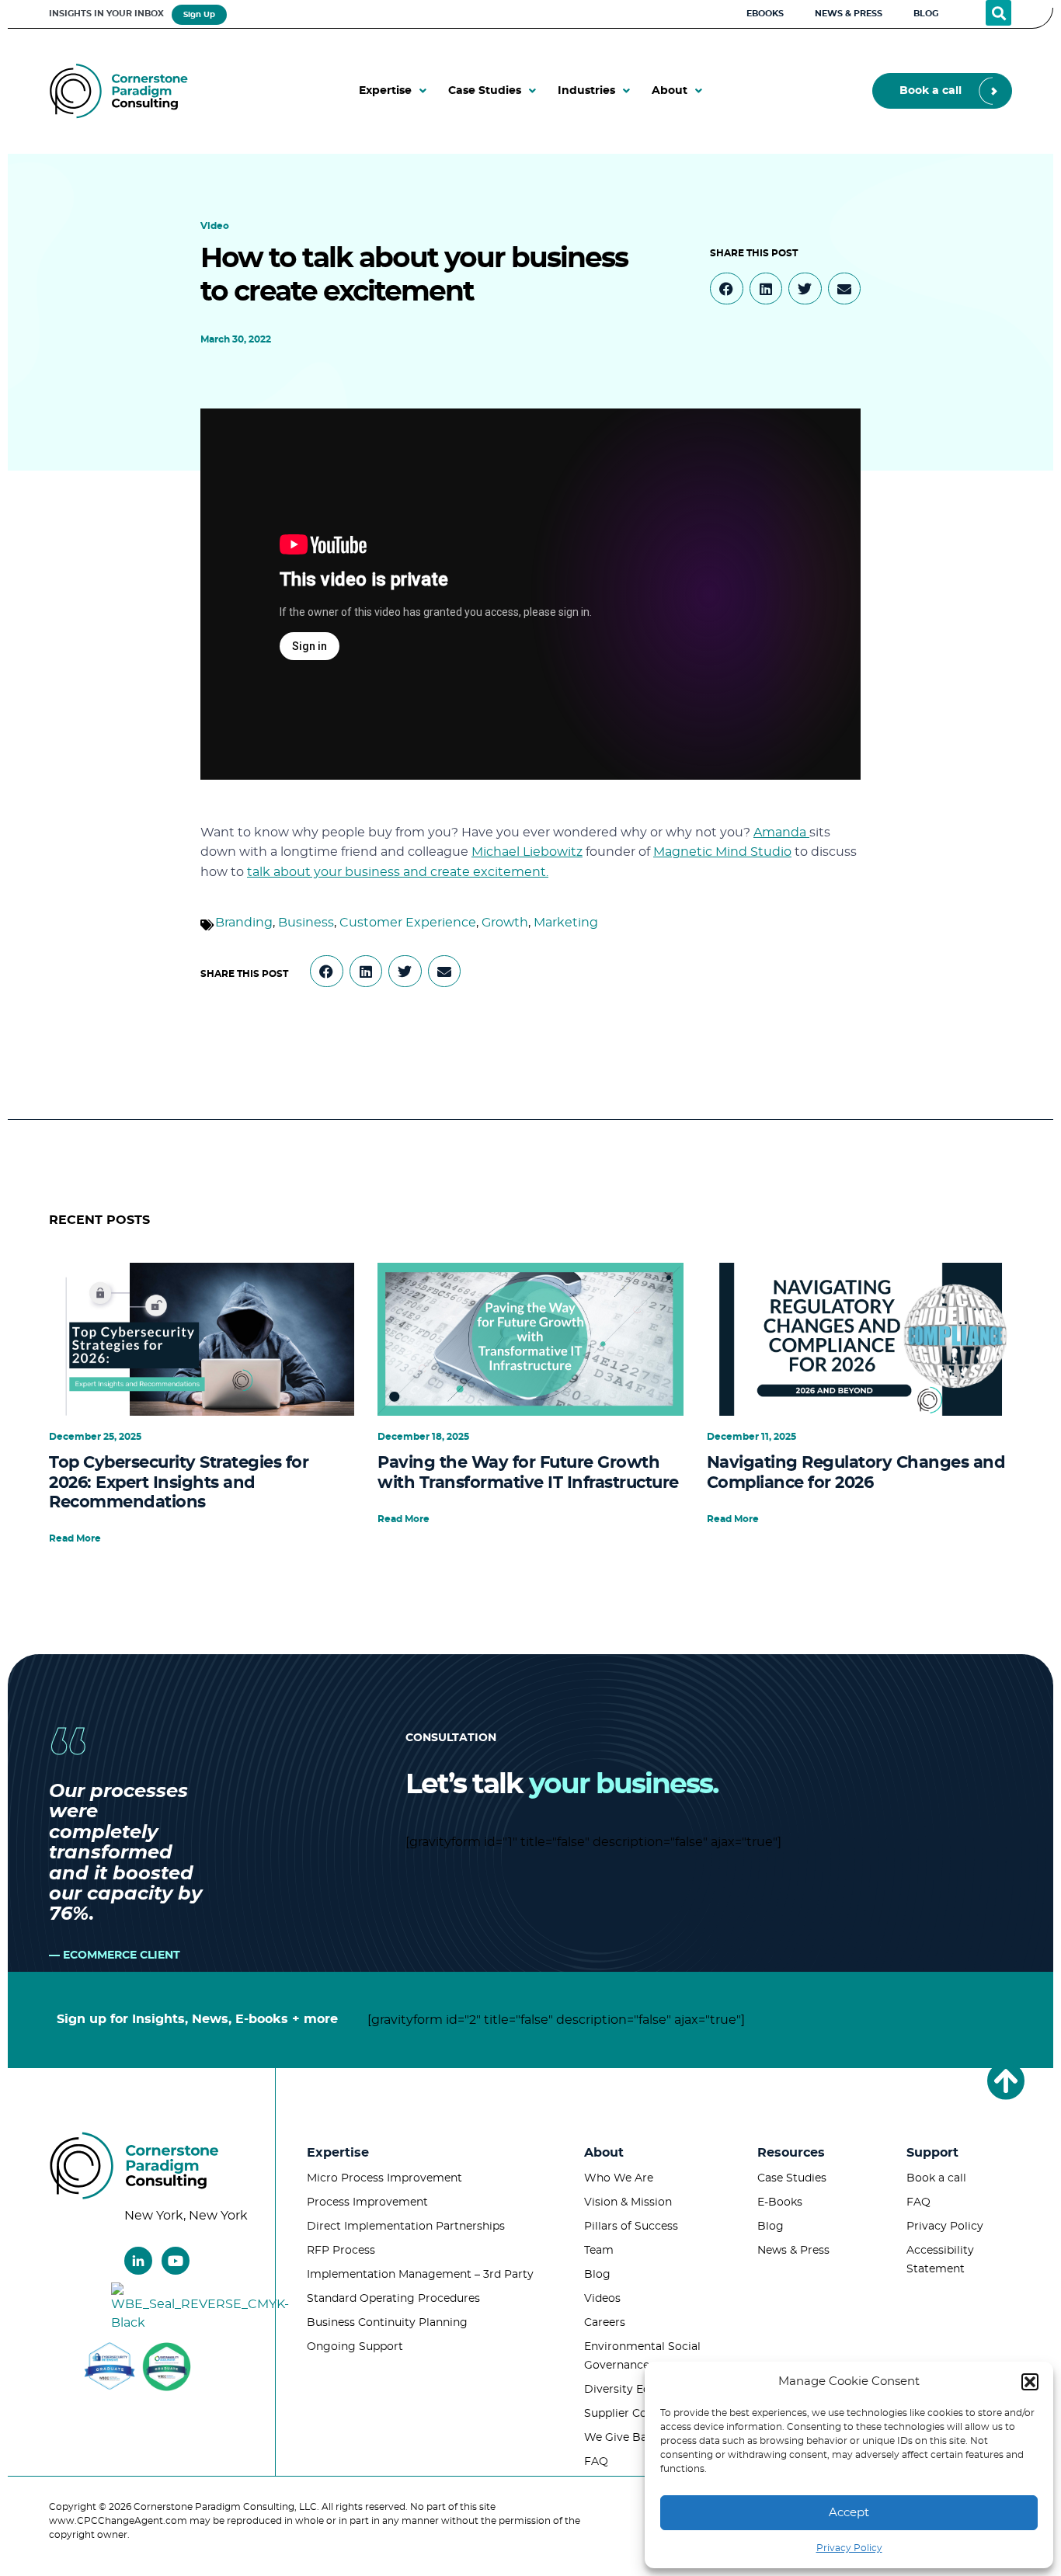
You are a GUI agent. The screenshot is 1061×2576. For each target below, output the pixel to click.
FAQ (596, 2462)
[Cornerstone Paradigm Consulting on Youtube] (176, 2261)
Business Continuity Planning (387, 2323)
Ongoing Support (355, 2347)
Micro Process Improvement (384, 2178)
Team (599, 2251)
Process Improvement (367, 2202)
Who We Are (619, 2178)
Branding (244, 923)
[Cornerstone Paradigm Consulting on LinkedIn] (138, 2261)
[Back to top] (1006, 2081)
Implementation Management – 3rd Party (420, 2275)
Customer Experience (408, 923)
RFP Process (341, 2251)
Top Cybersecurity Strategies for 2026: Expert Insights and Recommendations (179, 1482)
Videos (602, 2299)
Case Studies (792, 2178)
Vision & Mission (628, 2202)
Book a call (936, 2178)
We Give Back (622, 2438)
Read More (75, 1538)
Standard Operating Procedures (393, 2299)
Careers (605, 2323)
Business (306, 923)
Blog (597, 2275)
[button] (1030, 2382)
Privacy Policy (849, 2548)
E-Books (780, 2202)
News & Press (793, 2251)
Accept (849, 2513)
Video (215, 226)
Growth (505, 923)
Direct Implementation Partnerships (406, 2227)
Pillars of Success (631, 2227)
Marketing (566, 923)
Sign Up (199, 15)
